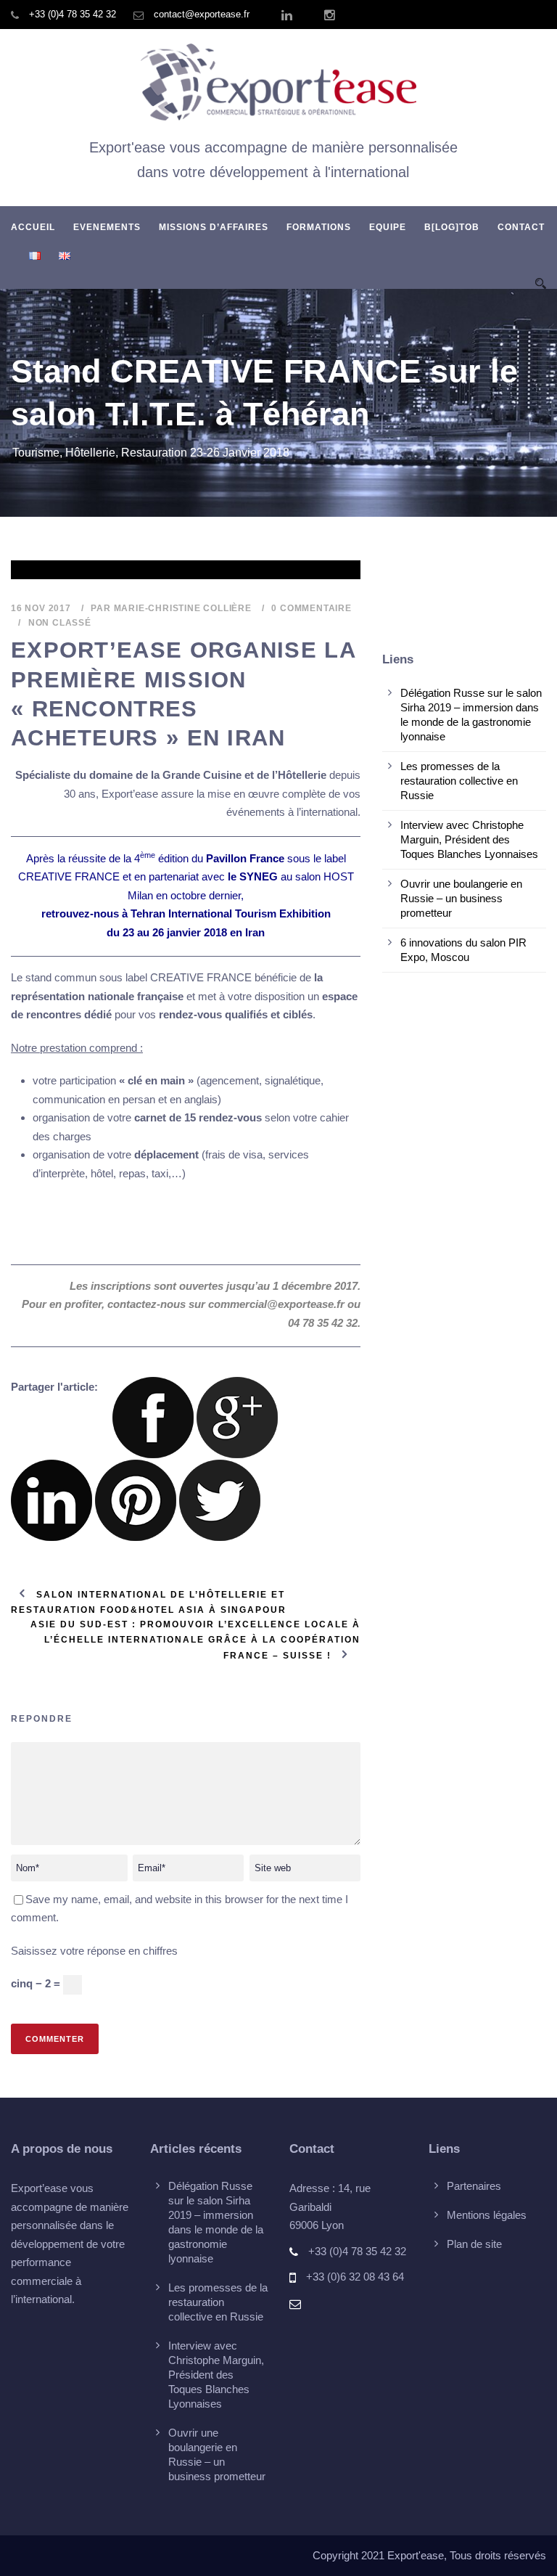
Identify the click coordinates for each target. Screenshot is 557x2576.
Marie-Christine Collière (183, 608)
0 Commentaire (311, 608)
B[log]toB (452, 227)
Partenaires (474, 2186)
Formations (319, 227)
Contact (521, 227)
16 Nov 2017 (41, 608)
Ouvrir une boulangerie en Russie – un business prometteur (461, 898)
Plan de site (474, 2244)
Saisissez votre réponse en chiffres (94, 1951)
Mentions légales (487, 2215)
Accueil (33, 227)
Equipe (388, 227)
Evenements (107, 227)
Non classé (60, 623)
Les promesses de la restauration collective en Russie (459, 781)
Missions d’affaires (214, 227)
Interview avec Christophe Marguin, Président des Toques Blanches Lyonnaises (469, 839)
